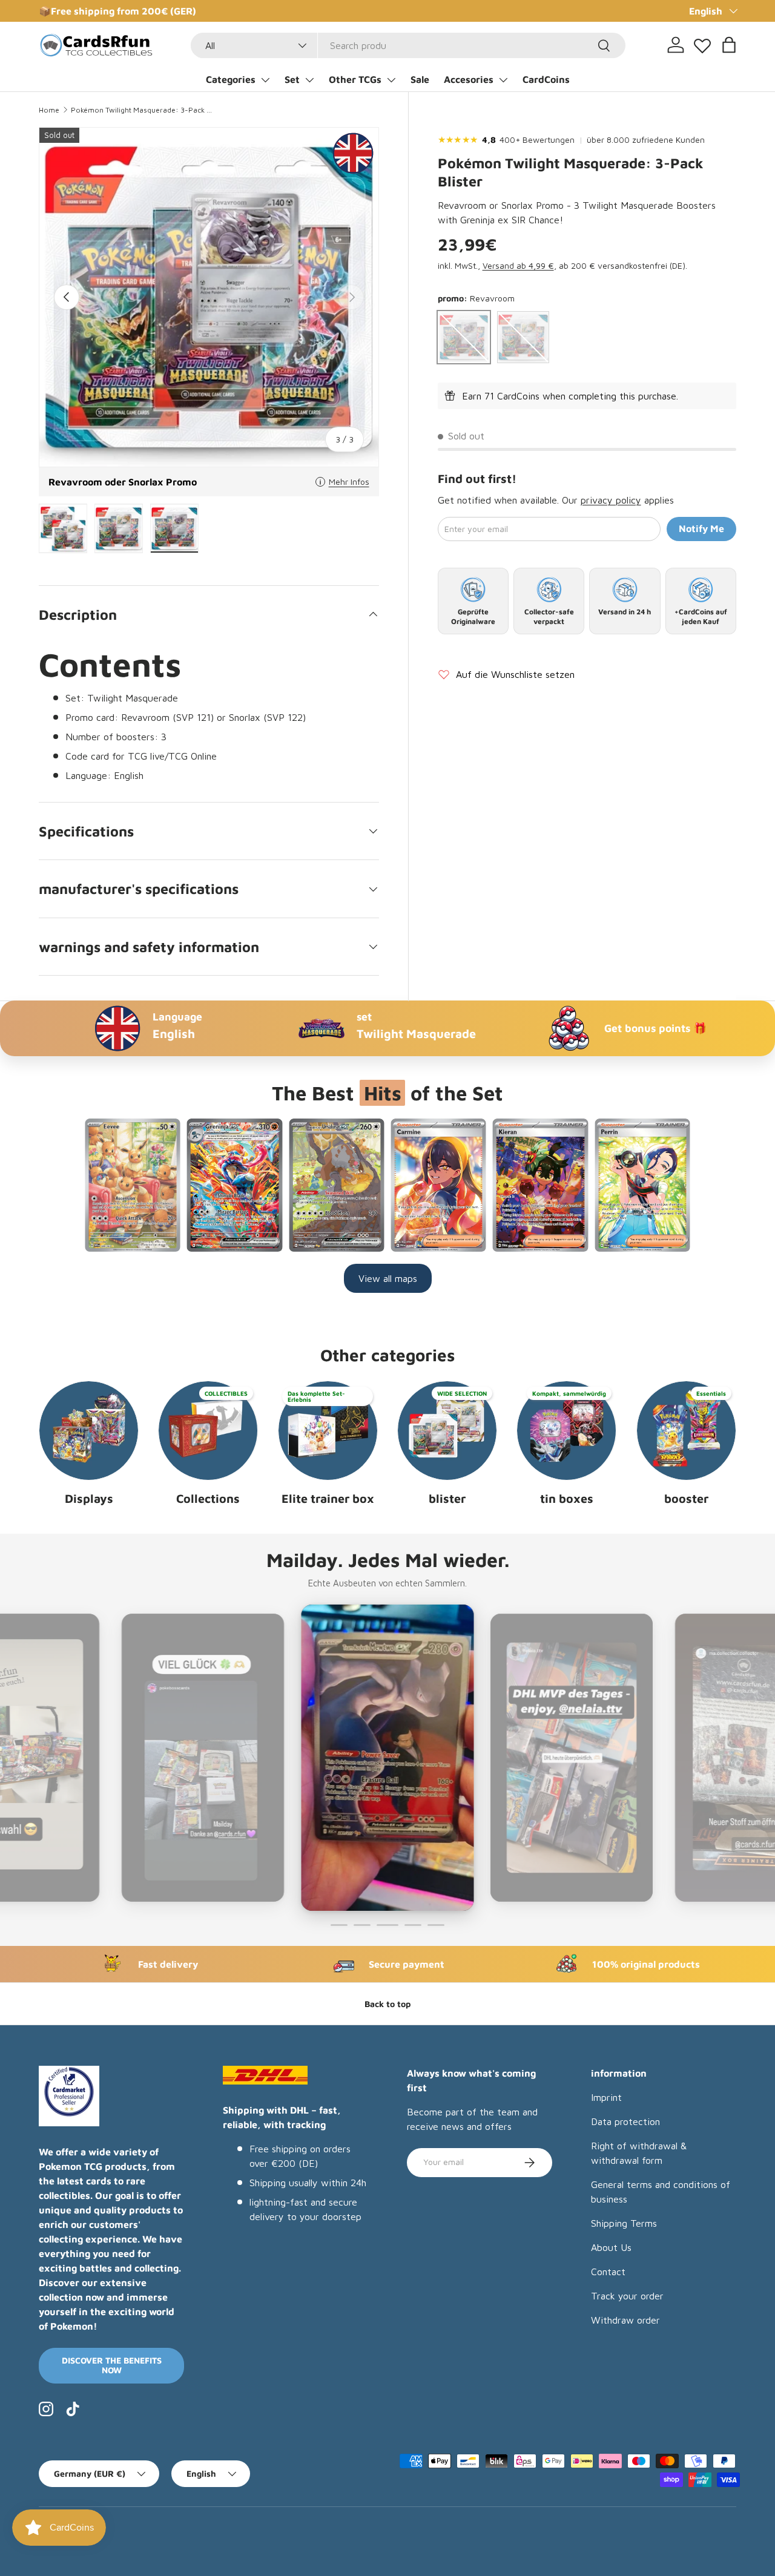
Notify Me (701, 529)
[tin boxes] (566, 1431)
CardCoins (546, 79)
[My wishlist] (702, 43)
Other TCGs (355, 79)
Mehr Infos (349, 481)
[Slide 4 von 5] (411, 1925)
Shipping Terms (624, 2223)
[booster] (686, 1431)
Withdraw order (625, 2320)
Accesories (469, 79)
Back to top (387, 2004)
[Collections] (208, 1431)
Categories (231, 79)
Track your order (627, 2296)
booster (686, 1498)
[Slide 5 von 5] (436, 1925)
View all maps (388, 1278)
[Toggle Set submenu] (309, 80)
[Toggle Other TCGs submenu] (391, 80)
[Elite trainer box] (328, 1431)
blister (447, 1498)
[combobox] (408, 45)
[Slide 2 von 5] (362, 1925)
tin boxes (567, 1498)
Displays (89, 1498)
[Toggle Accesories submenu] (503, 80)
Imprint (606, 2097)
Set (292, 79)
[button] (729, 45)
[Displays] (89, 1431)
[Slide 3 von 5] (385, 1925)
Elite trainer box (328, 1498)
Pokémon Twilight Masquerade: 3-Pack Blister (143, 110)
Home (49, 110)
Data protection (625, 2121)
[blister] (447, 1431)
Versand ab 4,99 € (518, 266)
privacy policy (611, 501)
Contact (608, 2272)
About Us (611, 2247)
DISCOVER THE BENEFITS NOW (112, 2365)
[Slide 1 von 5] (339, 1925)
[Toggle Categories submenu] (265, 80)
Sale (420, 79)
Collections (208, 1498)
